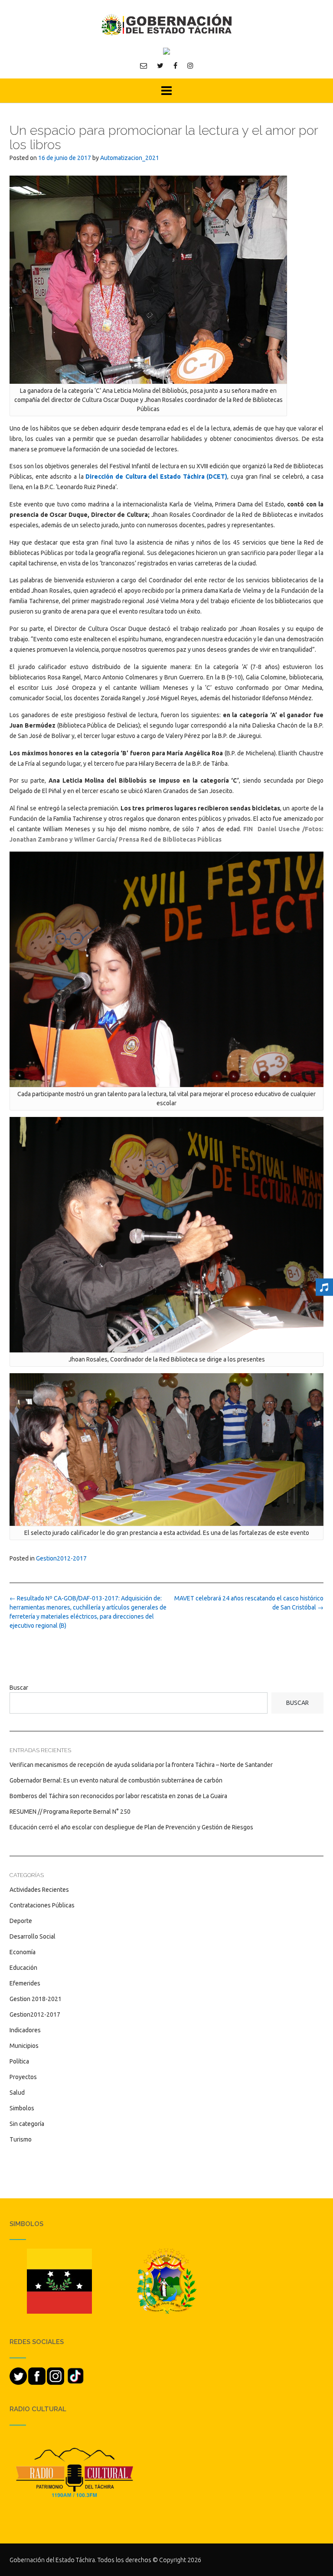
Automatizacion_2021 (130, 158)
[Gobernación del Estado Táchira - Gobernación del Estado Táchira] (166, 24)
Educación (23, 1968)
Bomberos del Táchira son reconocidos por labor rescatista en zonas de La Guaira (118, 1796)
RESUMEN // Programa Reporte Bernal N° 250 (70, 1812)
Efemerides (25, 1983)
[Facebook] (175, 65)
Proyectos (23, 2077)
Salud (17, 2093)
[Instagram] (190, 65)
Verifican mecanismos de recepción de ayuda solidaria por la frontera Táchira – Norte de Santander (141, 1765)
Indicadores (25, 2030)
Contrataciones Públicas (42, 1905)
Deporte (21, 1921)
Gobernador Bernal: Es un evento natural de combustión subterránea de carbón (116, 1780)
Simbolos (22, 2108)
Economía (23, 1952)
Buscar (19, 1688)
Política (19, 2061)
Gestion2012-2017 (61, 1558)
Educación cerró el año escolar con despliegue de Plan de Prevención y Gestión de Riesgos (131, 1827)
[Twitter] (160, 65)
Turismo (21, 2139)
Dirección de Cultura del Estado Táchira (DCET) (156, 477)
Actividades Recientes (39, 1890)
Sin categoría (27, 2124)
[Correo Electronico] (144, 65)
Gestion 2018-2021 (36, 1999)
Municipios (24, 2046)
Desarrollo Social (33, 1936)
